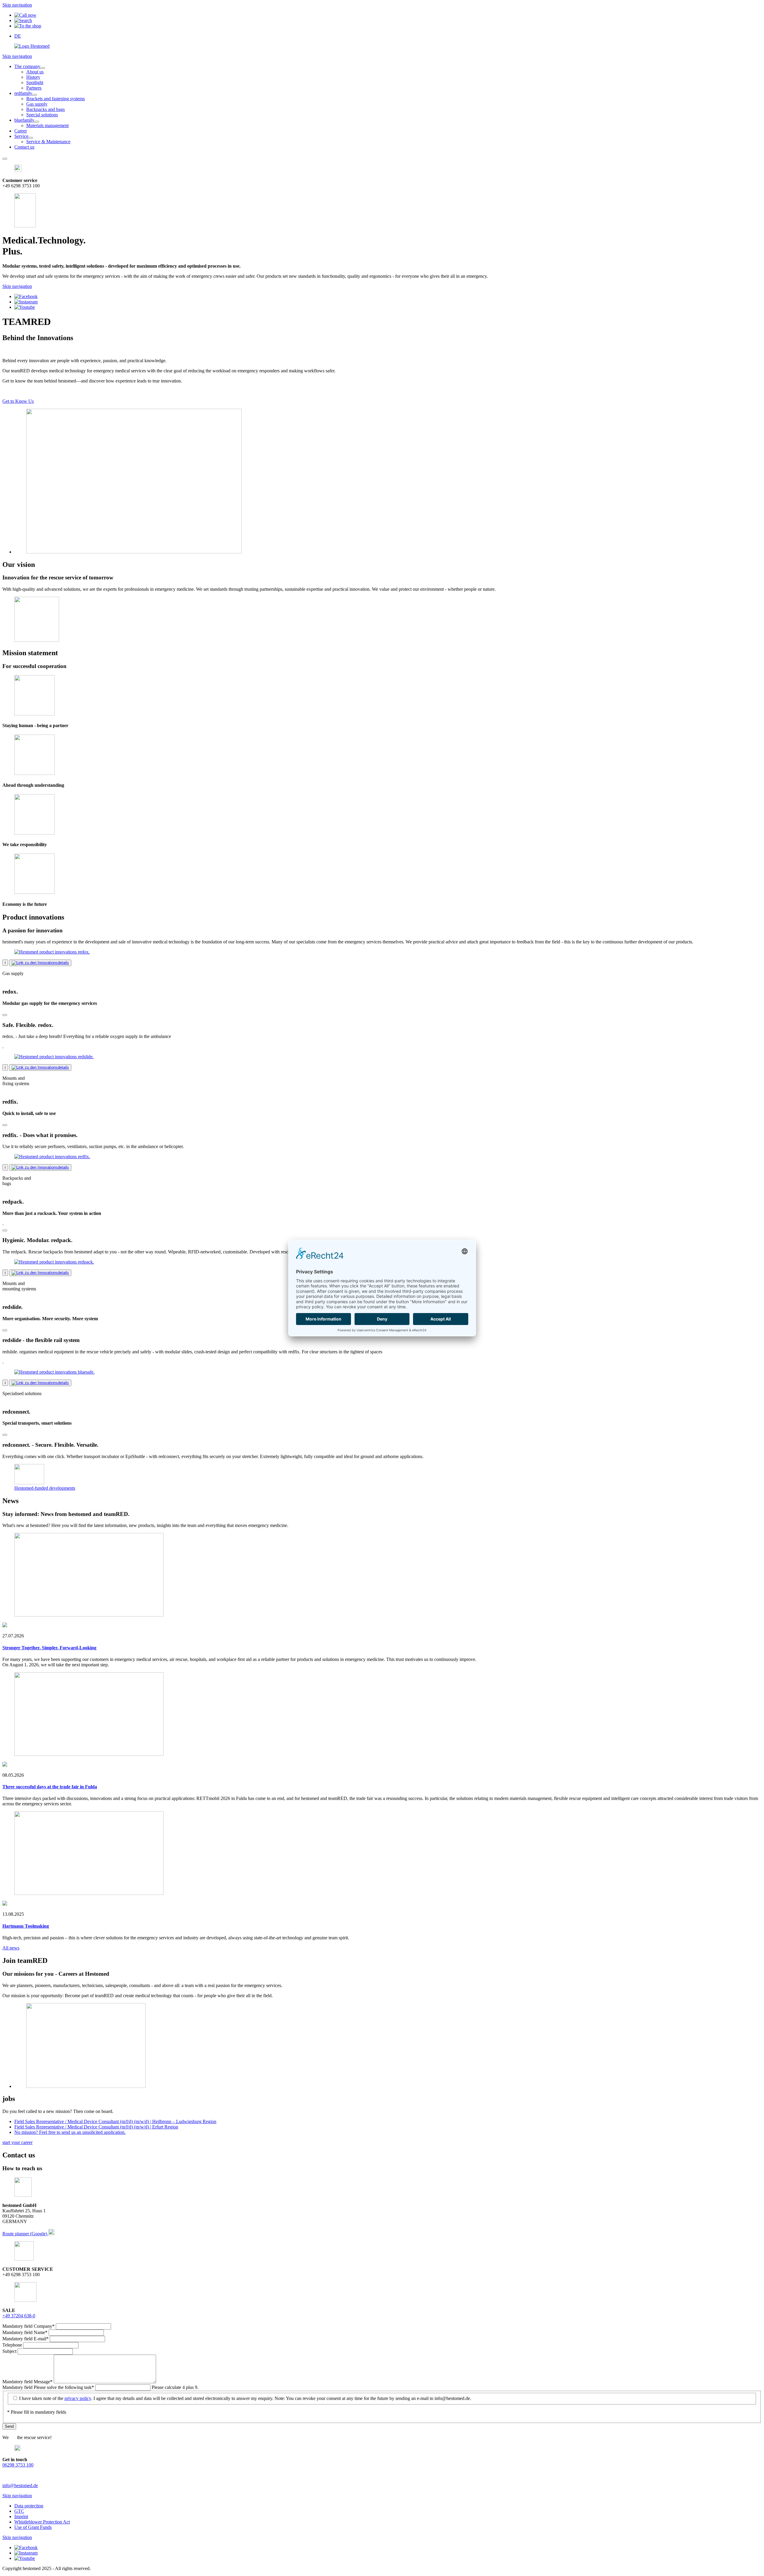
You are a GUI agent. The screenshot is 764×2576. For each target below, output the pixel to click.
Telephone (13, 2345)
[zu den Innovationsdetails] (40, 963)
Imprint (21, 2516)
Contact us (24, 147)
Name (25, 2332)
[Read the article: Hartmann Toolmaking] (89, 1893)
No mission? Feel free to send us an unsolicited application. (70, 2132)
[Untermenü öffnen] (43, 68)
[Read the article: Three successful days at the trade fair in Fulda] (89, 1754)
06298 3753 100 (18, 2465)
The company (27, 66)
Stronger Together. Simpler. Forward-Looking (49, 1648)
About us (35, 72)
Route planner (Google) (25, 2234)
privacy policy (78, 2398)
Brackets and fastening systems (56, 99)
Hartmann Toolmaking (26, 1926)
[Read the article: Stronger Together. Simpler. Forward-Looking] (89, 1615)
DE (18, 36)
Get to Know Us (18, 401)
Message (27, 2382)
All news (11, 1948)
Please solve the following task (48, 2387)
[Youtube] (25, 307)
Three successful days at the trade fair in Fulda (50, 1787)
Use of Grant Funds (33, 2527)
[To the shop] (28, 26)
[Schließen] (5, 1015)
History (33, 77)
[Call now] (25, 15)
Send (9, 2426)
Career (21, 131)
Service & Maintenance (48, 142)
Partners (34, 88)
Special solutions (42, 115)
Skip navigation (17, 5)
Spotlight (35, 82)
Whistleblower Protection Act (42, 2522)
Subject (10, 2351)
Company (29, 2326)
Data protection (29, 2506)
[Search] (23, 20)
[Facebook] (26, 296)
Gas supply (37, 104)
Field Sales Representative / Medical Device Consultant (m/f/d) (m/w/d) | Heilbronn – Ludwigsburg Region (115, 2121)
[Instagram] (26, 302)
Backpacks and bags (46, 109)
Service (21, 136)
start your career (17, 2142)
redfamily (23, 93)
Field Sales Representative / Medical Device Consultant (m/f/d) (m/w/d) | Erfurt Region (96, 2127)
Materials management (47, 125)
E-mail (26, 2339)
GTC (19, 2511)
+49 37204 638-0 (19, 2316)
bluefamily (24, 120)
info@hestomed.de (20, 2485)
